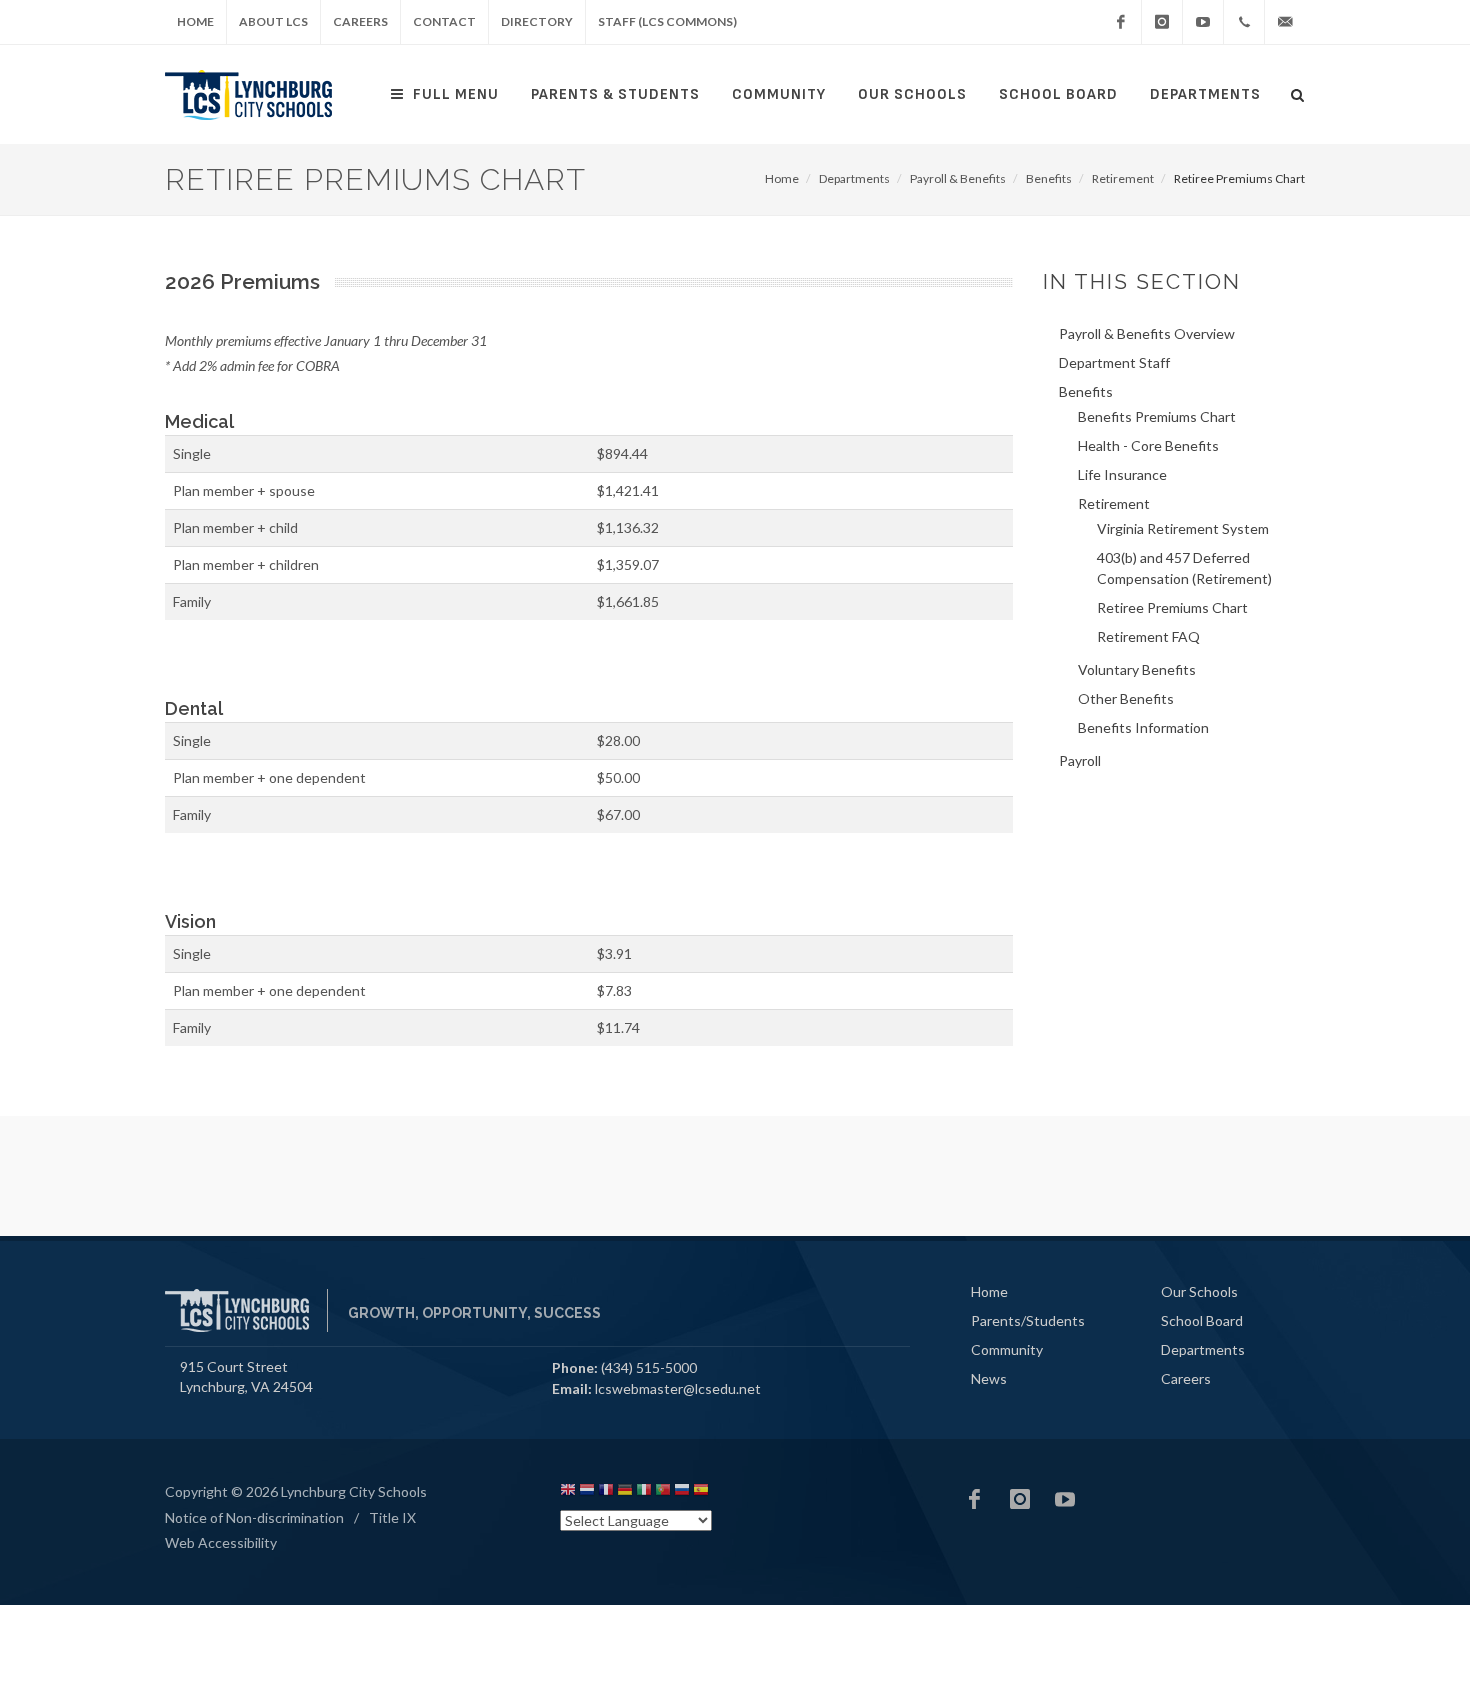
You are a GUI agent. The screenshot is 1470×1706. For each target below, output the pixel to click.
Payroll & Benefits (958, 178)
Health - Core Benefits (1148, 445)
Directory (537, 21)
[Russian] (682, 1492)
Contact (444, 21)
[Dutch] (587, 1492)
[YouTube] (1203, 22)
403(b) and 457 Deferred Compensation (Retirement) (1184, 568)
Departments (1205, 94)
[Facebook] (1121, 22)
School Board (1058, 94)
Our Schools (912, 94)
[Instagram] (1162, 22)
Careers (360, 21)
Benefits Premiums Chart (1157, 416)
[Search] (1298, 92)
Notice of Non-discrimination (254, 1517)
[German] (625, 1492)
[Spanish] (701, 1492)
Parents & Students (615, 94)
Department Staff (1114, 362)
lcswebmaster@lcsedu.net (678, 1388)
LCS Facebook (975, 1499)
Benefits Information (1143, 727)
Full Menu (456, 94)
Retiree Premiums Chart (1172, 607)
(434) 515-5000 (649, 1367)
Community (779, 94)
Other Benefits (1126, 698)
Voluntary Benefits (1137, 669)
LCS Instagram (1020, 1499)
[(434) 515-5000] (1244, 22)
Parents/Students (1028, 1320)
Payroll (1080, 760)
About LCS (273, 21)
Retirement (1123, 178)
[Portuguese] (663, 1492)
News (989, 1378)
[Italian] (644, 1492)
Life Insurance (1122, 474)
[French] (606, 1492)
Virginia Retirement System (1183, 528)
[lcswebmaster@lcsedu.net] (1285, 22)
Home (195, 21)
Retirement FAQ (1148, 636)
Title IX (392, 1517)
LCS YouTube (1065, 1499)
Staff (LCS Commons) (667, 21)
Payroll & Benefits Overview (1147, 333)
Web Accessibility (221, 1542)
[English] (568, 1492)
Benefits (1049, 178)
